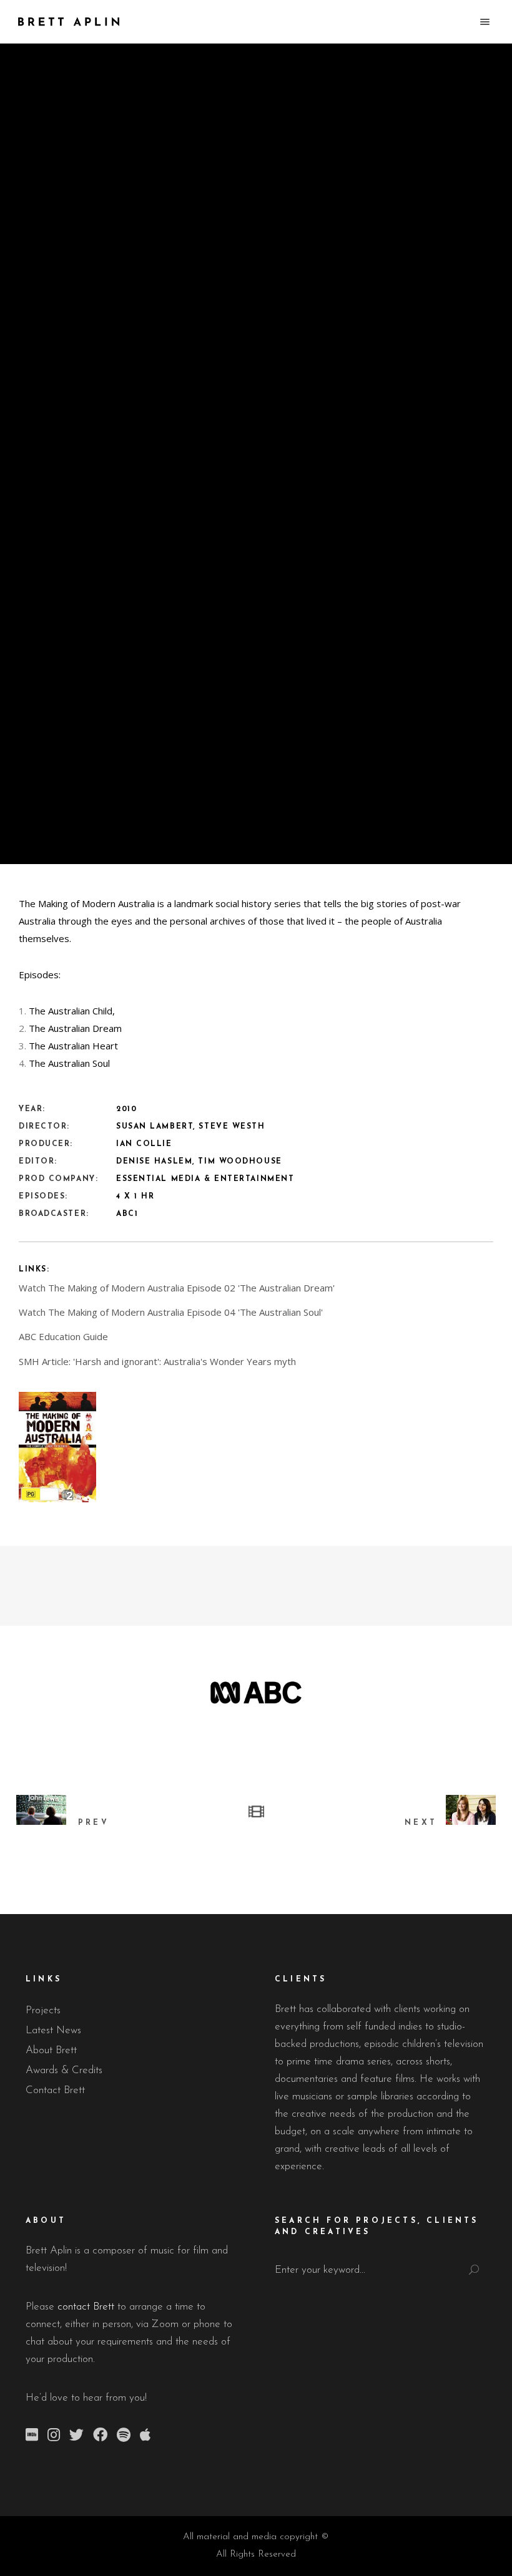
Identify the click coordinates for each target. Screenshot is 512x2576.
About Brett (51, 2050)
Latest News (53, 2030)
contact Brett (86, 2307)
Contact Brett (55, 2090)
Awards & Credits (64, 2070)
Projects (43, 2010)
